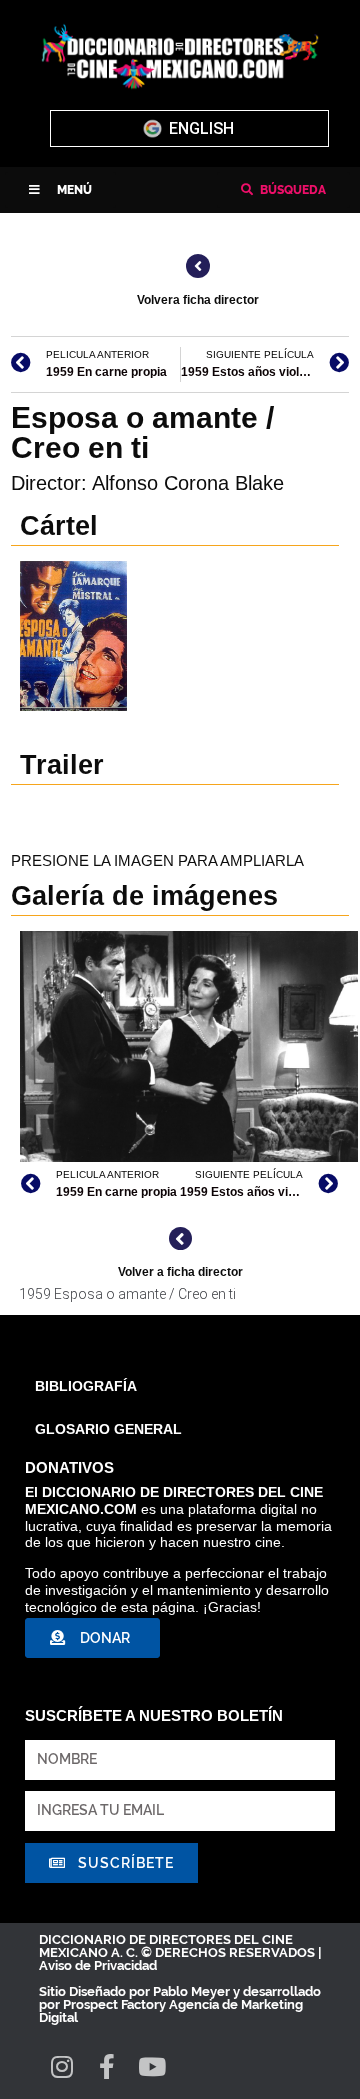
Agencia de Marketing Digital (171, 2011)
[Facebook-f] (106, 2066)
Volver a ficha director (180, 1272)
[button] (60, 190)
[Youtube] (151, 2066)
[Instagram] (61, 2066)
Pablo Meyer (191, 1991)
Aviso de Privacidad (98, 1965)
